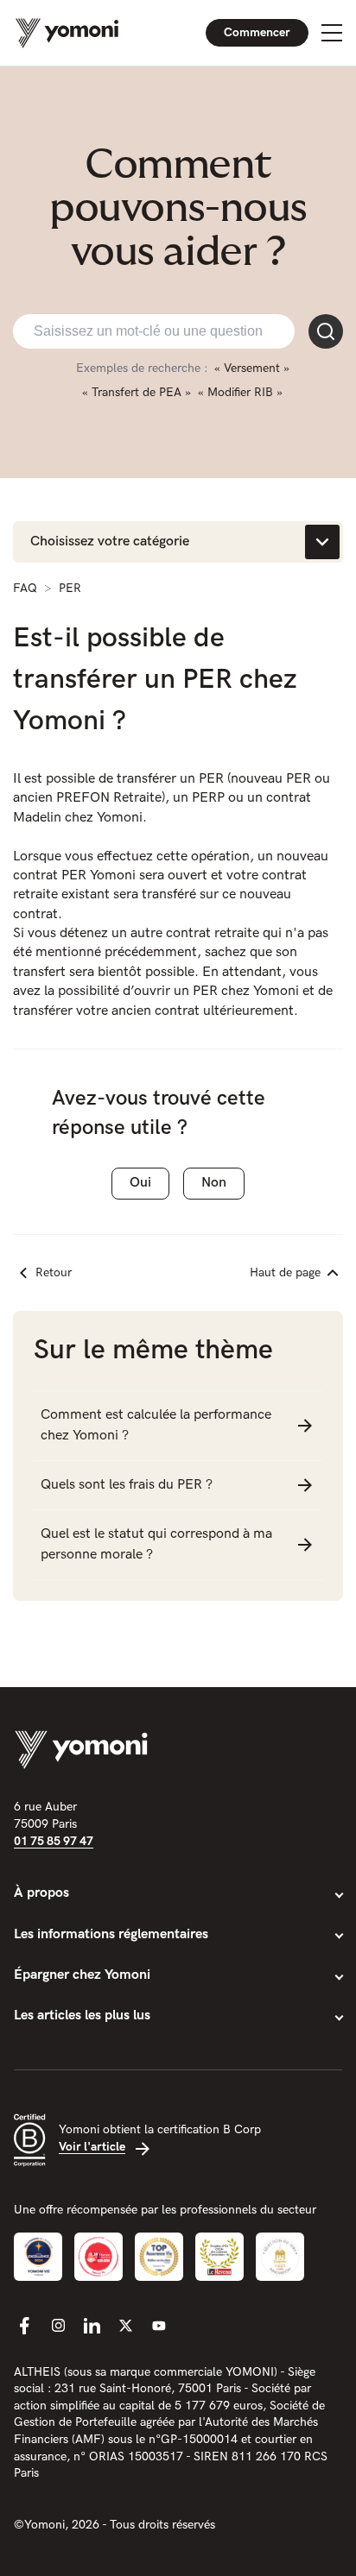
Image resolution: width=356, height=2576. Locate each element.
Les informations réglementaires (111, 1934)
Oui (140, 1183)
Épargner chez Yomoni (82, 1975)
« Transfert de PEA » (137, 392)
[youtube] (159, 2326)
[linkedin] (92, 2326)
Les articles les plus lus (82, 2015)
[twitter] (125, 2326)
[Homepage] (67, 33)
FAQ (25, 588)
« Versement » (252, 368)
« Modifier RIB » (240, 392)
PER (70, 588)
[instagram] (58, 2326)
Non (214, 1183)
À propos (41, 1893)
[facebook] (24, 2326)
